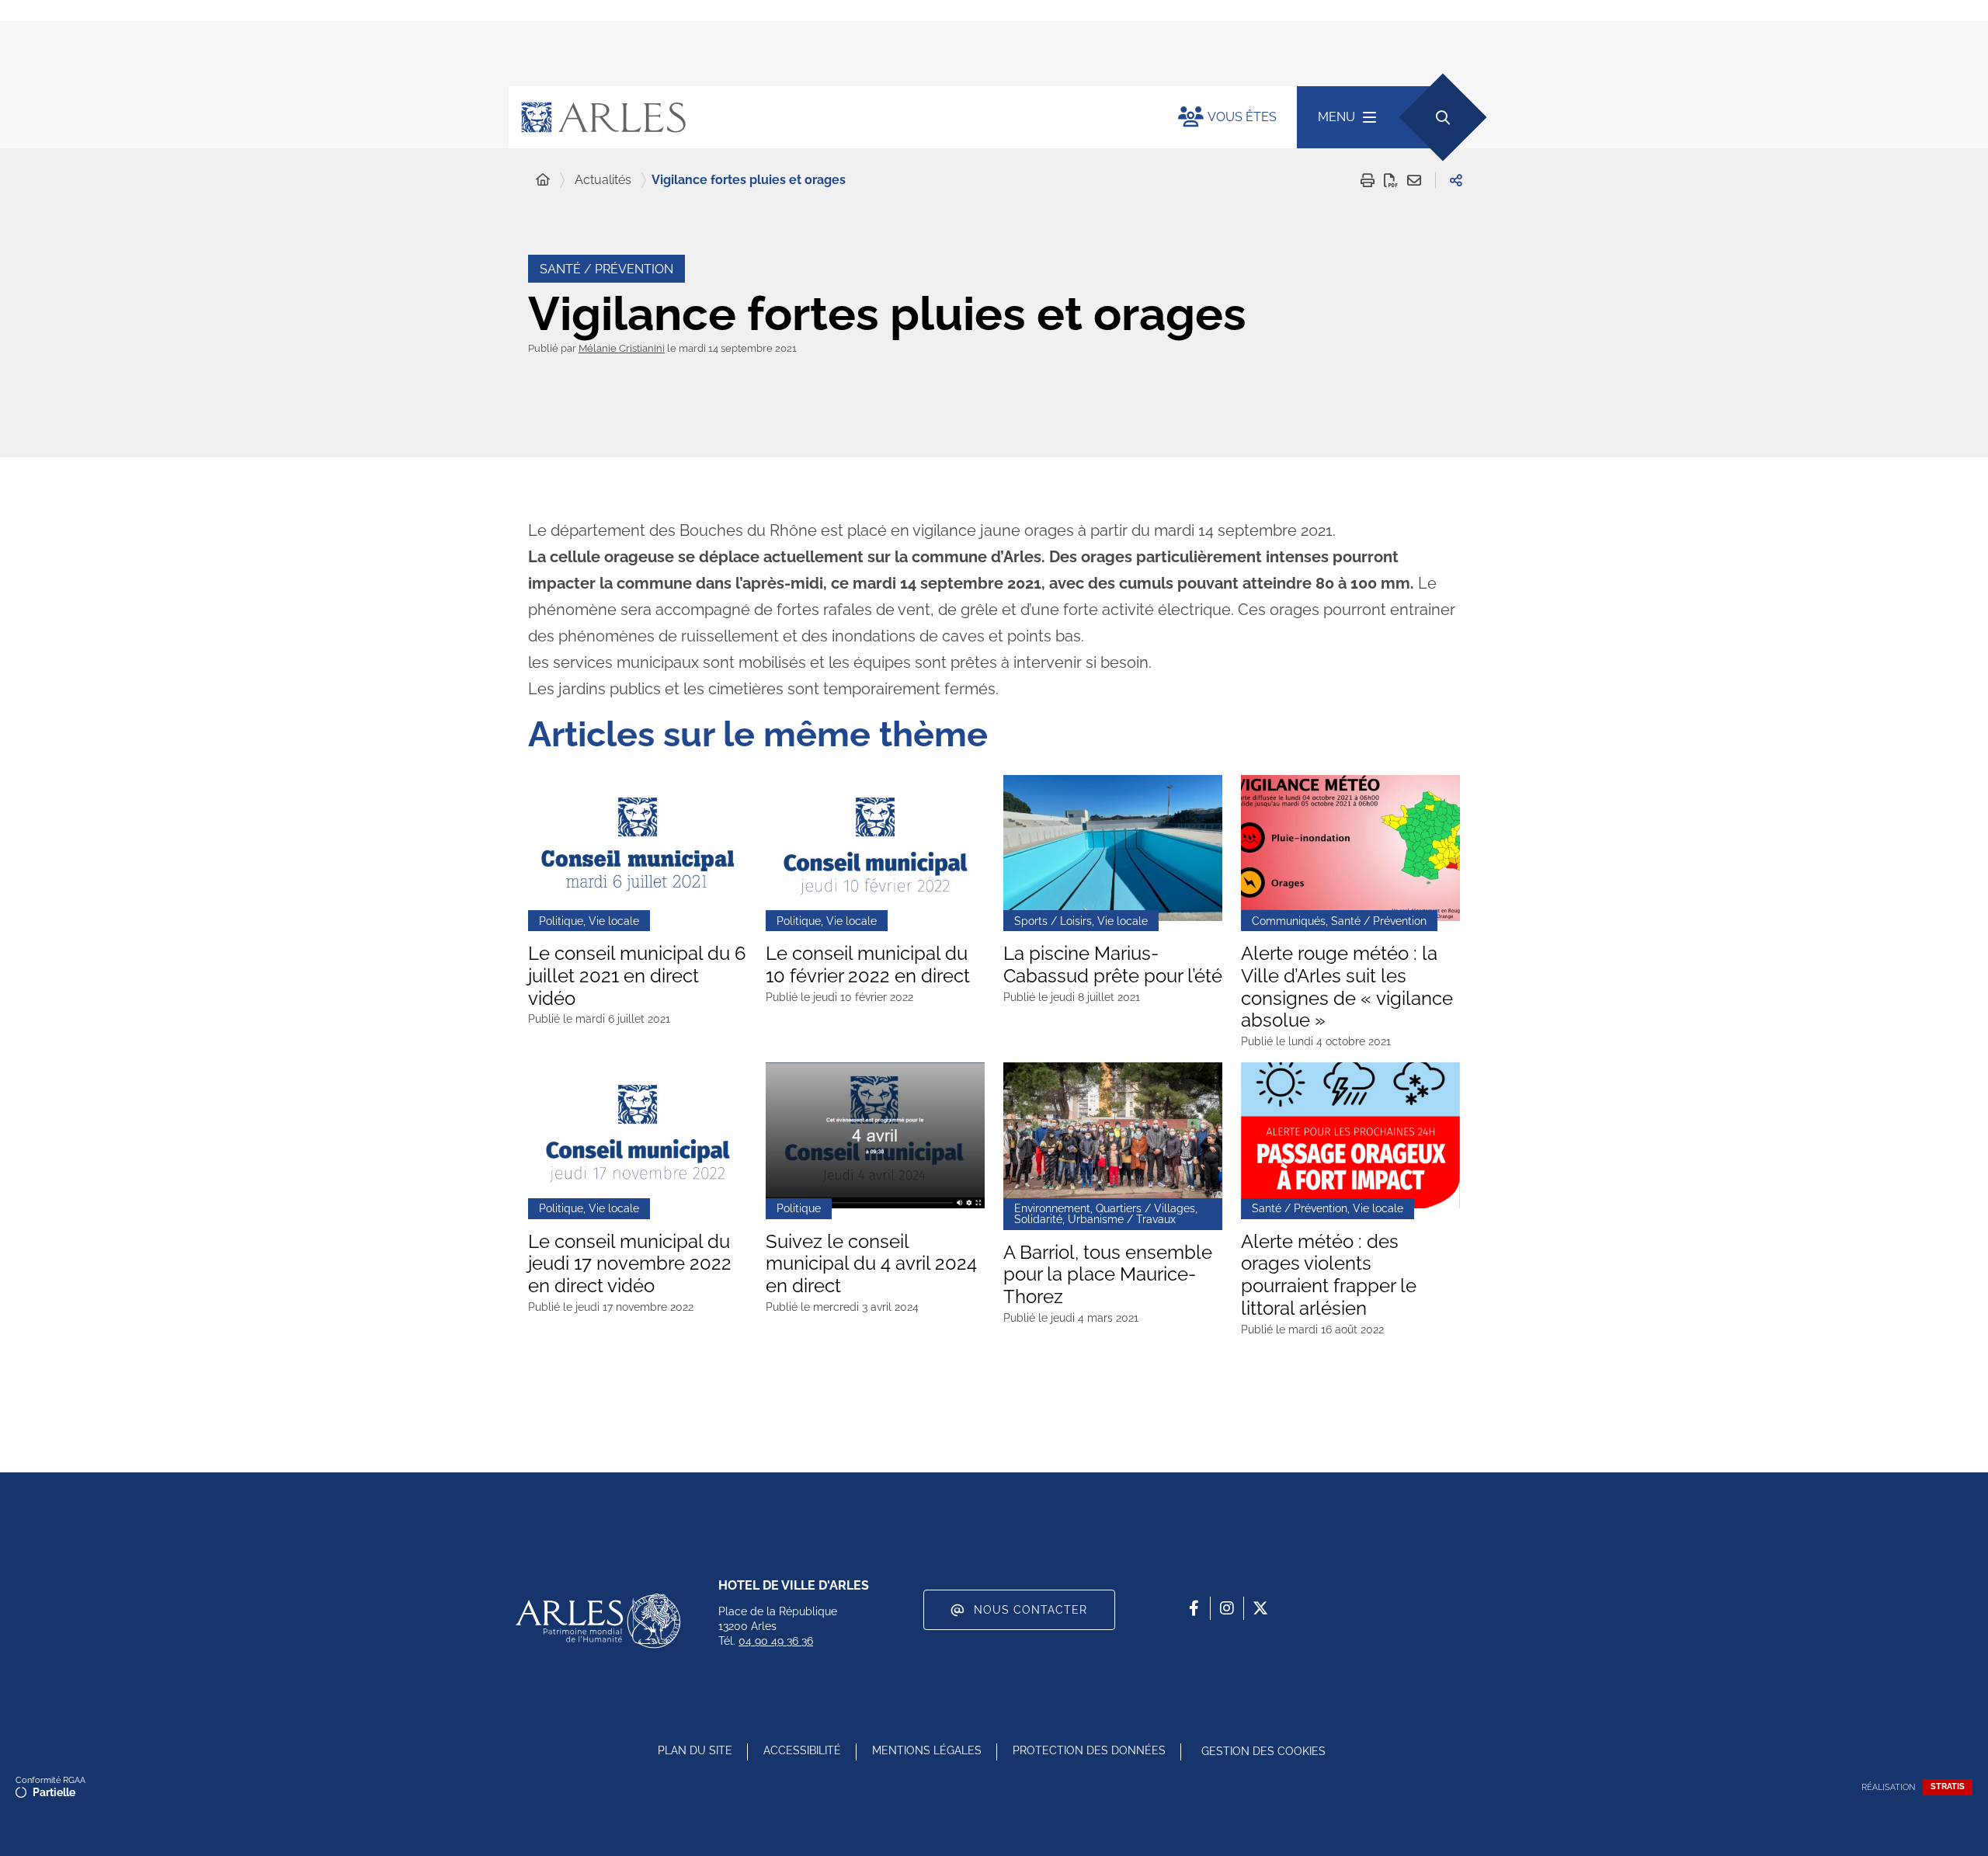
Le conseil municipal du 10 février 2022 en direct (868, 965)
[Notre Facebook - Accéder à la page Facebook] (1194, 1608)
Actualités (603, 180)
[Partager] (1456, 180)
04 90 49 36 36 (776, 1641)
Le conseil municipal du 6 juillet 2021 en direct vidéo (637, 976)
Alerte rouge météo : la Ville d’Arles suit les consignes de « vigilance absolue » (1347, 987)
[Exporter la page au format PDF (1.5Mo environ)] (1391, 180)
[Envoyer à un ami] (1414, 180)
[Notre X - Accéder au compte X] (1260, 1608)
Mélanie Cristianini (622, 348)
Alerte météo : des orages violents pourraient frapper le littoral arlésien (1329, 1275)
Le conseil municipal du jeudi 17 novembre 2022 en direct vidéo (630, 1264)
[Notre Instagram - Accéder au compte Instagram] (1227, 1608)
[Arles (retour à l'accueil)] (828, 117)
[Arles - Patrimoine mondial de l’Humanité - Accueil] (598, 1621)
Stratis (1948, 1786)
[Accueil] (543, 180)
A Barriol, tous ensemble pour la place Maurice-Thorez (1108, 1275)
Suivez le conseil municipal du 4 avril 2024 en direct (871, 1264)
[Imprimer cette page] (1368, 180)
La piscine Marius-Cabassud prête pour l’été (1113, 965)
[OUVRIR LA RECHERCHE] (1442, 117)
